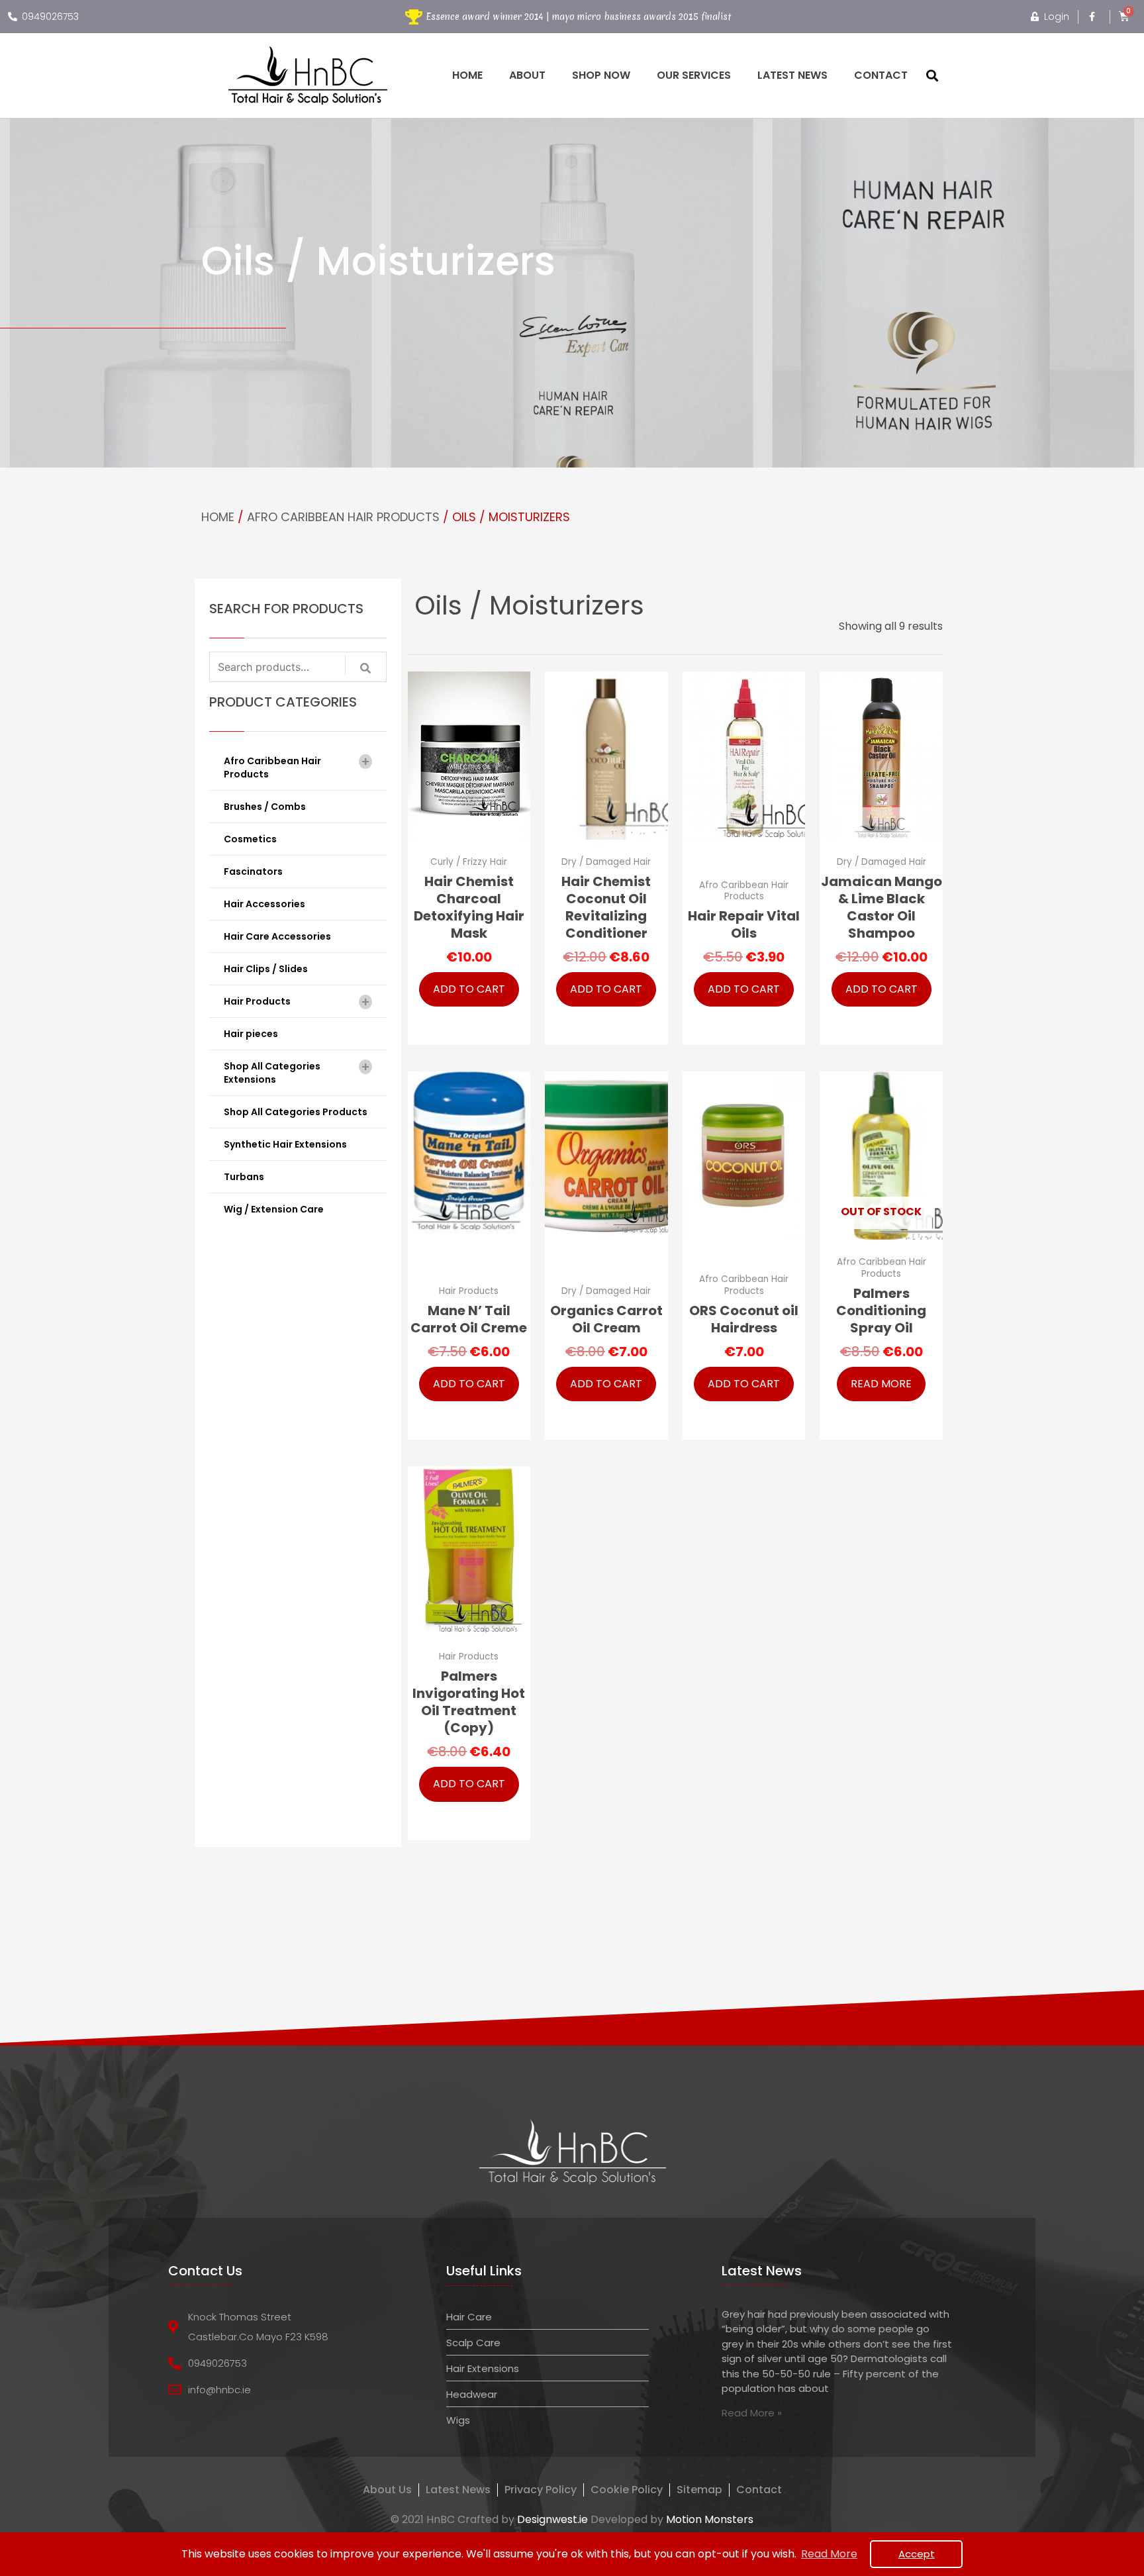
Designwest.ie (552, 2519)
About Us (387, 2490)
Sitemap (699, 2490)
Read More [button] (829, 2554)
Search (372, 672)
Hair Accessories (264, 904)
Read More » (752, 2413)
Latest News (792, 75)
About (527, 75)
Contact (881, 75)
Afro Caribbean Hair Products (343, 517)
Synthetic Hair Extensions (285, 1144)
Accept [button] (917, 2554)
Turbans (244, 1177)
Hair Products (297, 1002)
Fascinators (253, 871)
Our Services (694, 75)
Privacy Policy (541, 2490)
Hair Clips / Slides (266, 969)
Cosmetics (250, 839)
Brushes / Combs (265, 807)
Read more (881, 1384)
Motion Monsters (710, 2519)
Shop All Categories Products (296, 1112)
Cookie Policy (627, 2490)
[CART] (1124, 16)
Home (467, 75)
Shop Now (601, 75)
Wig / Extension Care (274, 1209)
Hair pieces (251, 1034)
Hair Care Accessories (277, 936)
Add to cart (469, 989)
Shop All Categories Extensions (297, 1072)
